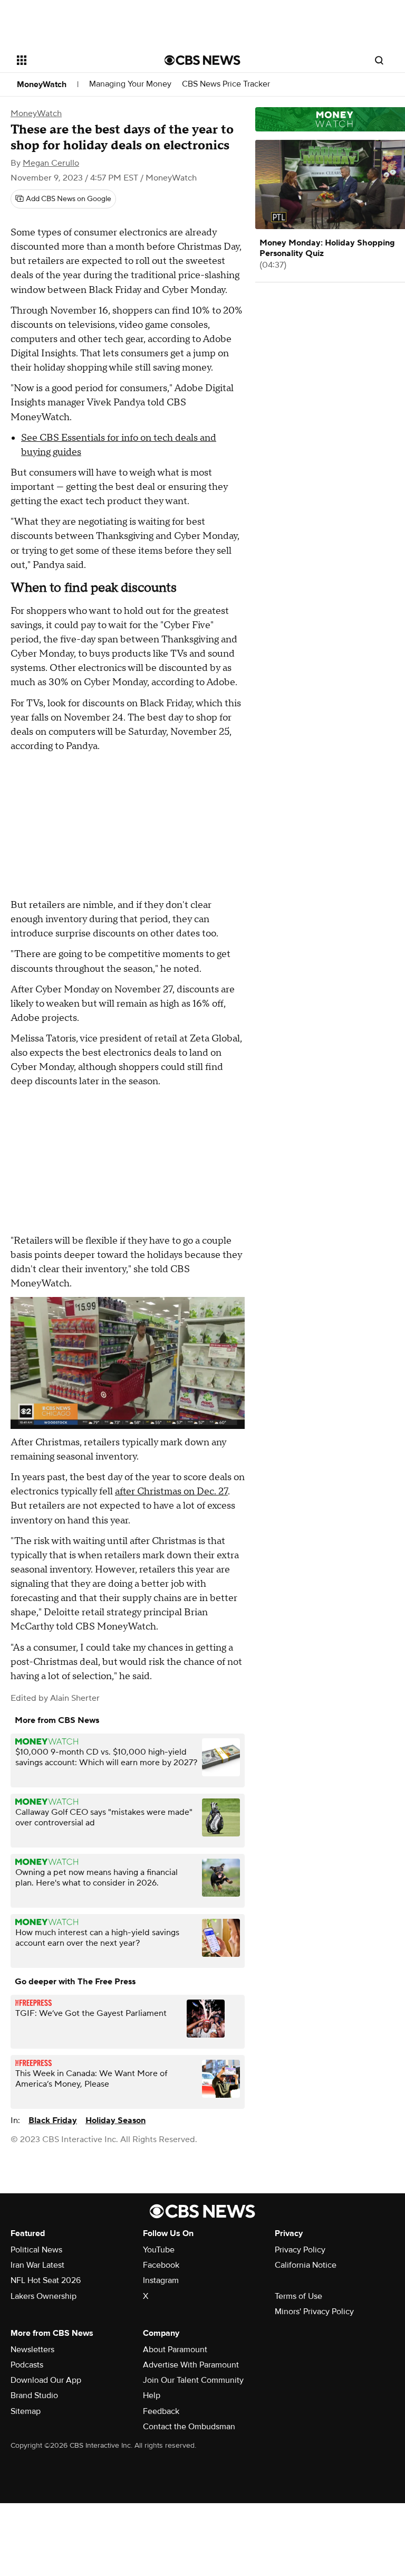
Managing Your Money (130, 84)
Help (152, 2395)
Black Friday (53, 2120)
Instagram (161, 2280)
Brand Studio (34, 2395)
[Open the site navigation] (79, 60)
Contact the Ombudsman (189, 2427)
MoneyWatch (42, 84)
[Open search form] (379, 60)
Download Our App (46, 2380)
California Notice (306, 2265)
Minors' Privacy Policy (314, 2312)
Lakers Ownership (44, 2296)
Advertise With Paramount (191, 2365)
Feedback (161, 2411)
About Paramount (175, 2350)
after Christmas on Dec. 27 (171, 1491)
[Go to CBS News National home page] (202, 60)
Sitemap (26, 2411)
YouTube (159, 2250)
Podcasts (27, 2365)
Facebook (161, 2265)
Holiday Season (115, 2120)
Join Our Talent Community (193, 2380)
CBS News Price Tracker (226, 84)
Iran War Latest (37, 2265)
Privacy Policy (300, 2250)
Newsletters (32, 2350)
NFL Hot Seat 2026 (46, 2280)
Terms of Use (298, 2296)
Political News (36, 2250)
